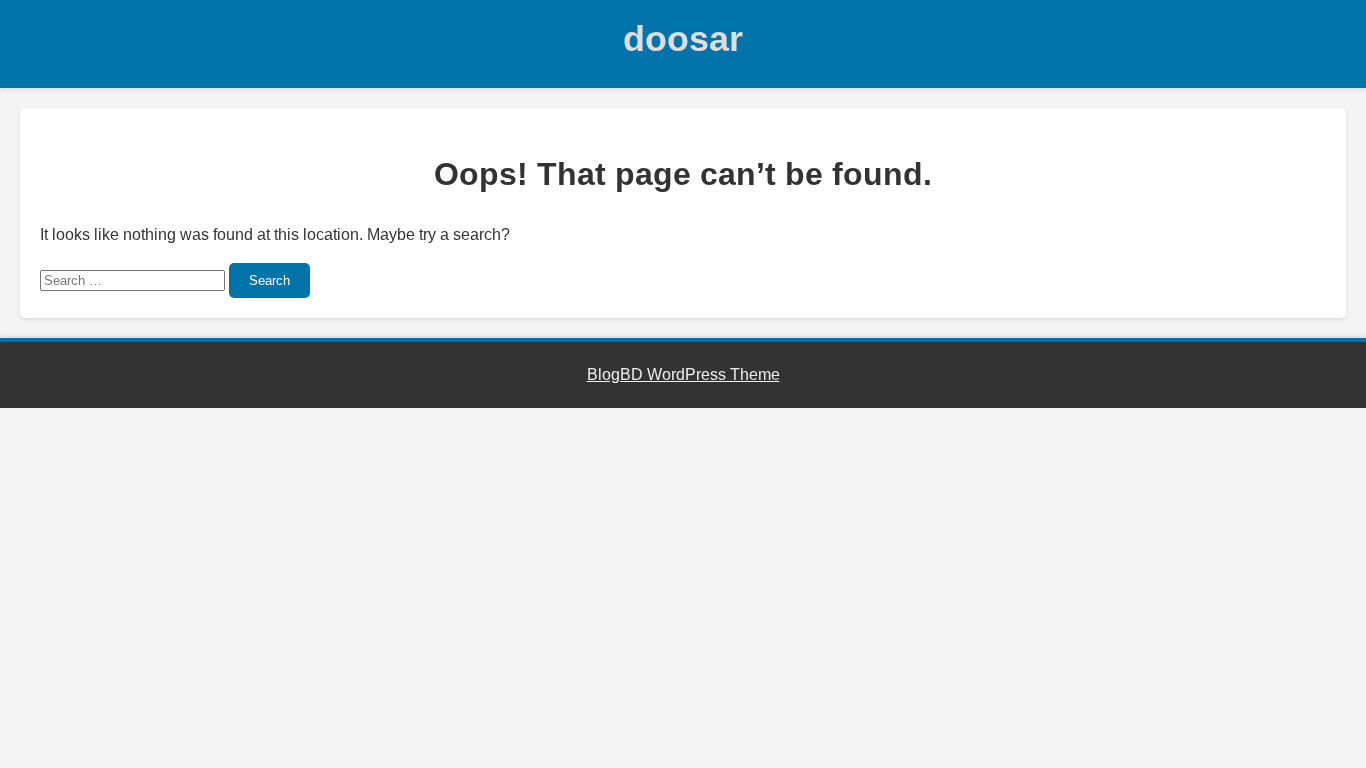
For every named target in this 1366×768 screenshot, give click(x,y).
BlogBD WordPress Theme (683, 374)
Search (269, 280)
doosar (683, 38)
